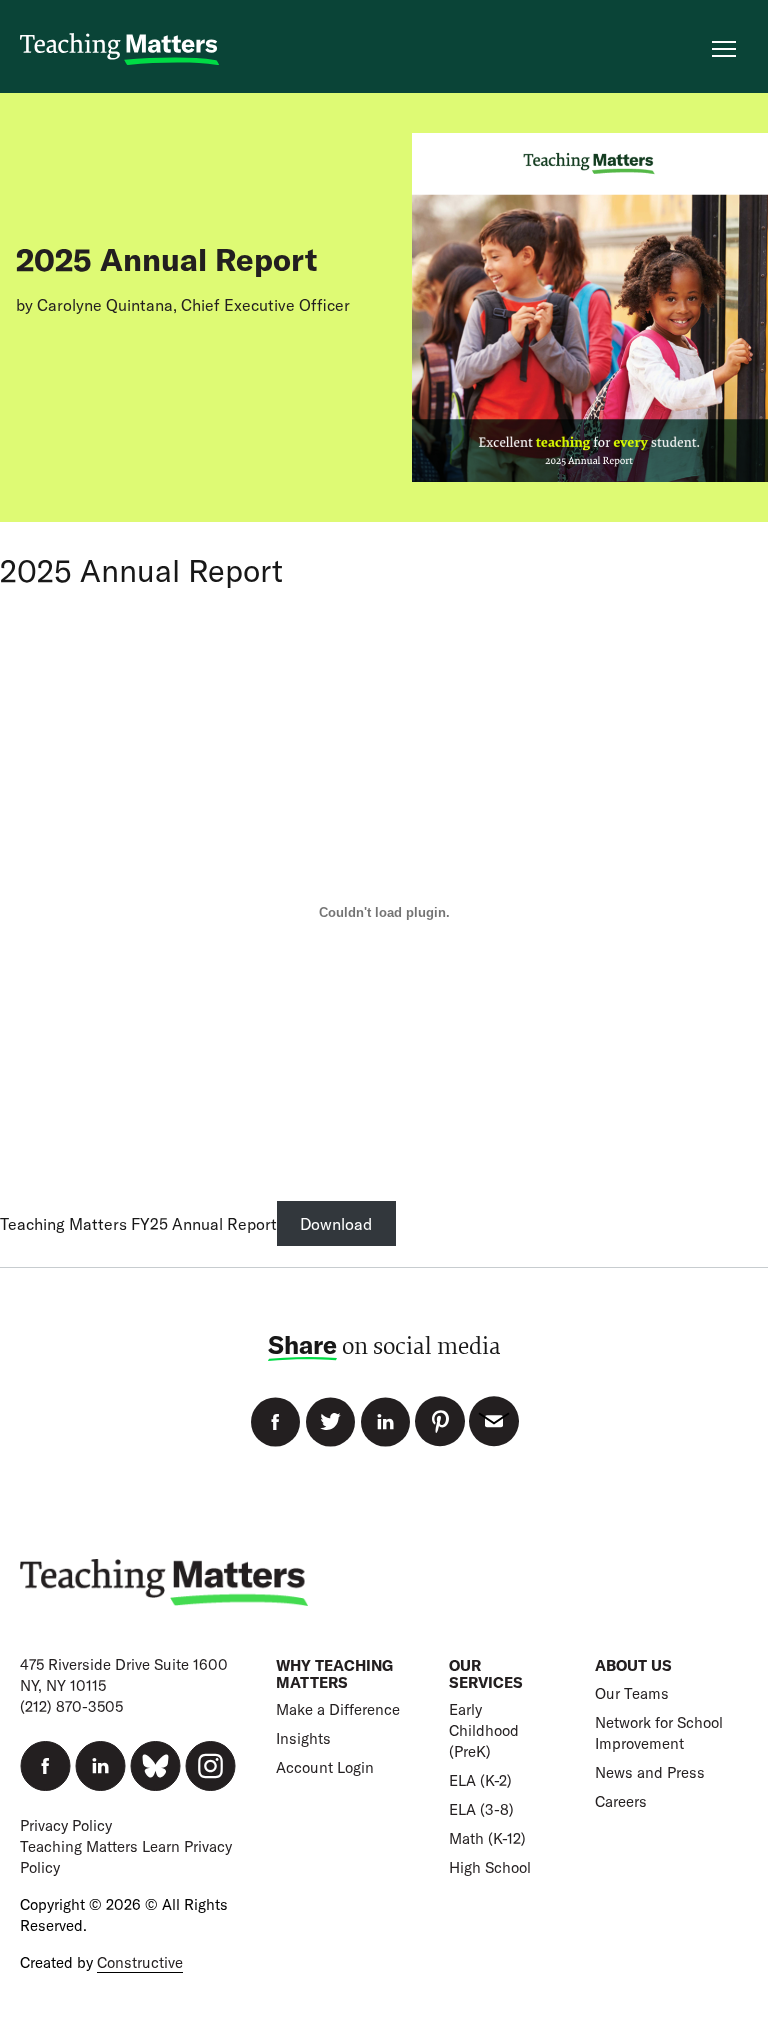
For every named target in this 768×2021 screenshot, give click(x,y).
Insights (303, 1738)
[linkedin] (100, 1766)
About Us (633, 1665)
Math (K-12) (487, 1838)
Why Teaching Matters (334, 1674)
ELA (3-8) (481, 1809)
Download (336, 1224)
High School (490, 1867)
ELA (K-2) (480, 1780)
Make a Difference (338, 1709)
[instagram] (210, 1766)
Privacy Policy (66, 1825)
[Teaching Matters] (120, 49)
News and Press (650, 1772)
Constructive (140, 1962)
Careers (621, 1801)
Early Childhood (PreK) (484, 1730)
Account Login (325, 1767)
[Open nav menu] (724, 49)
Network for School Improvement (659, 1733)
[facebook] (45, 1766)
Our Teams (632, 1693)
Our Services (486, 1674)
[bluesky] (155, 1766)
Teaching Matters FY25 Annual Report (138, 1224)
